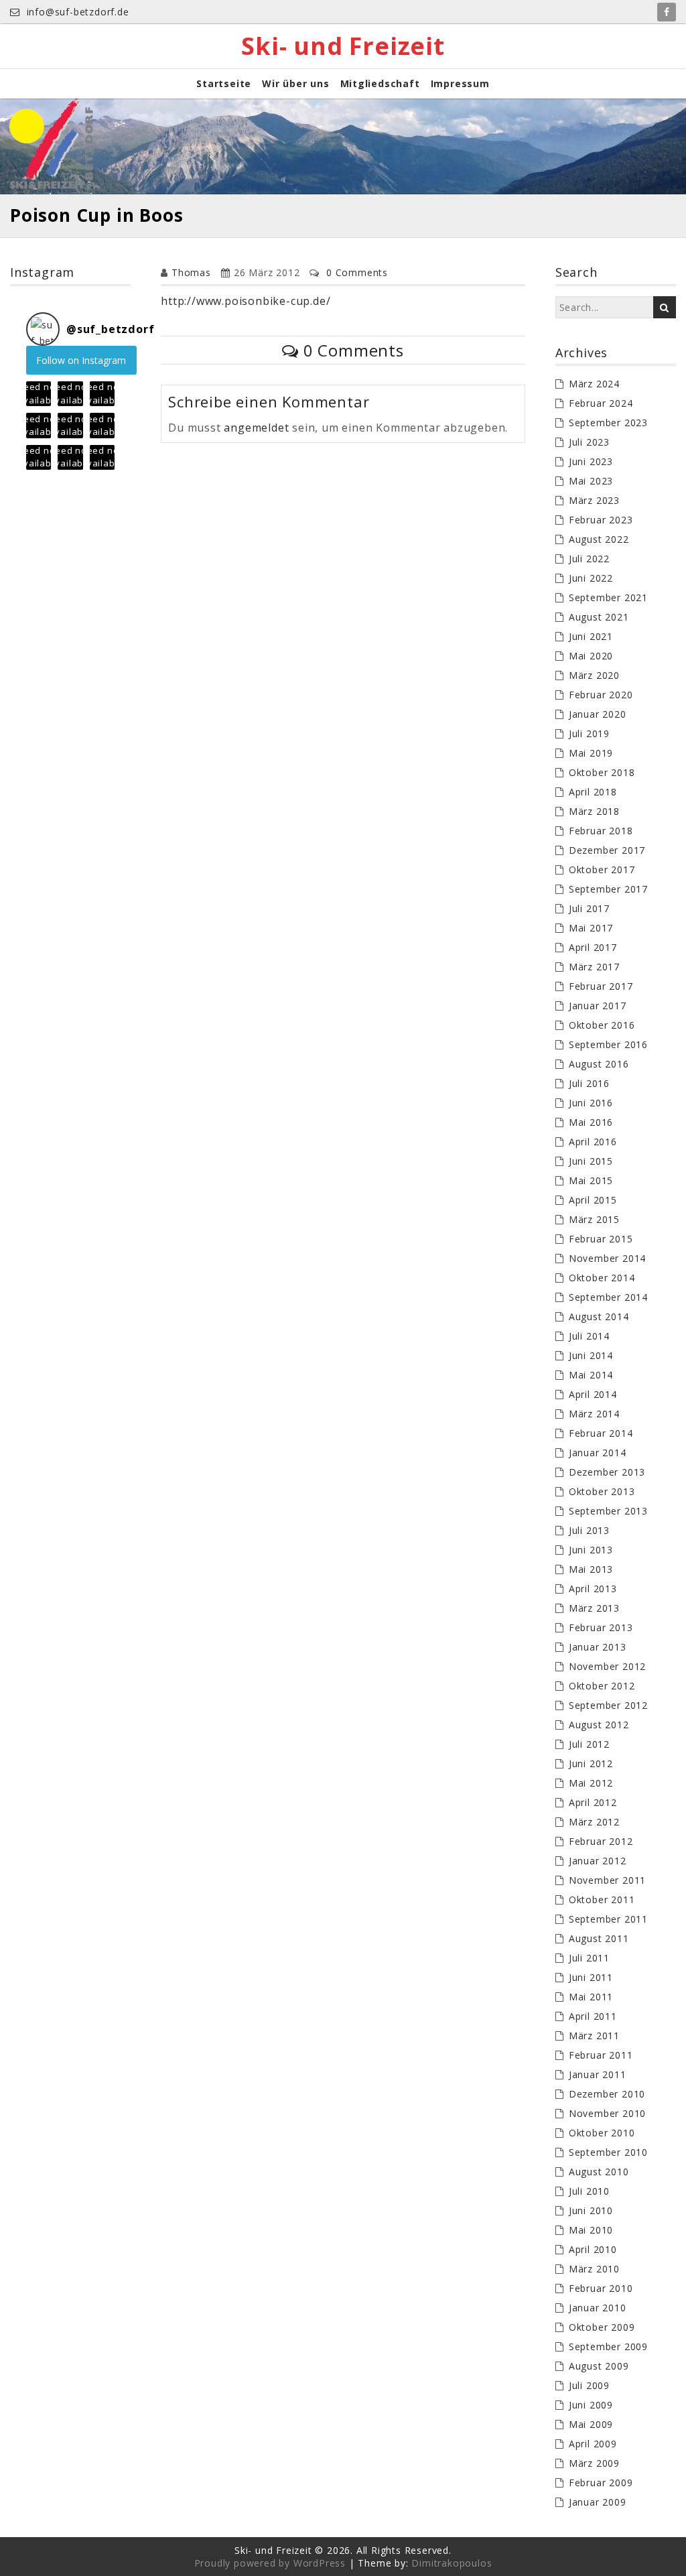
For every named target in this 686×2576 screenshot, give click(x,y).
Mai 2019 (591, 753)
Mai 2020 (591, 656)
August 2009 (599, 2366)
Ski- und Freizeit (343, 46)
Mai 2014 (591, 1375)
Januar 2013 (598, 1647)
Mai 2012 (591, 1783)
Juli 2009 (589, 2385)
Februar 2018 (601, 831)
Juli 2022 (589, 559)
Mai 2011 (591, 1997)
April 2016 (593, 1142)
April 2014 (593, 1394)
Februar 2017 (601, 986)
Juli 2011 (589, 1958)
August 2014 (599, 1316)
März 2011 (594, 2036)
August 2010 (599, 2172)
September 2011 (608, 1919)
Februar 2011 (601, 2055)
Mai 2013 (591, 1569)
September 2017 (608, 889)
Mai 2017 (591, 928)
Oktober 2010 (602, 2133)
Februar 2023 (601, 520)
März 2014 (594, 1414)
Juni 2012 (591, 1763)
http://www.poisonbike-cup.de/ (246, 301)
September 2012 (608, 1705)
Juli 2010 (589, 2191)
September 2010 (608, 2152)
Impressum (460, 83)
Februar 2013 (601, 1627)
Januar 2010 (598, 2308)
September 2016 (608, 1044)
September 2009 (608, 2346)
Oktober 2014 (602, 1278)
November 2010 (607, 2113)
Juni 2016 (591, 1103)
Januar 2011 (598, 2074)
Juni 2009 (591, 2405)
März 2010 (594, 2269)
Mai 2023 (591, 481)
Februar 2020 (601, 695)
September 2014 (608, 1297)
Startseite (224, 83)
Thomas (191, 272)
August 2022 (599, 539)
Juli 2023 (589, 442)
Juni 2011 (591, 1977)
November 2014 (607, 1258)
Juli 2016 (589, 1083)
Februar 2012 (601, 1841)
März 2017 (594, 967)
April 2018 (593, 792)
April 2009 (593, 2444)
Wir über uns (296, 83)
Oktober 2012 (602, 1686)
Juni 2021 (591, 636)
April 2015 (593, 1200)
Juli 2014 (589, 1336)
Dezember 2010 (607, 2094)
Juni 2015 (591, 1161)
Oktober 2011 (602, 1899)
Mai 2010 (591, 2230)
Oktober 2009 (602, 2327)
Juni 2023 (591, 461)
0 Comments (357, 272)
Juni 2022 (591, 578)
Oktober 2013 (602, 1491)
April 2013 (593, 1589)
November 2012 (607, 1666)
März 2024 (594, 384)
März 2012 (594, 1822)
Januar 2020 (598, 714)
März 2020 (594, 675)
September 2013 (608, 1511)
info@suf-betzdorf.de (76, 12)
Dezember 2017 (607, 850)
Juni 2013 (591, 1550)
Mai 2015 (591, 1180)
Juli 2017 (589, 908)
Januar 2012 (598, 1861)
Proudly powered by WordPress (270, 2563)
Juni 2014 (591, 1355)
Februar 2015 (601, 1239)
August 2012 (599, 1725)
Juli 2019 (589, 733)
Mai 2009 (591, 2424)
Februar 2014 (601, 1433)
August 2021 (599, 617)
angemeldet (256, 428)
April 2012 (593, 1802)
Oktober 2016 (602, 1025)
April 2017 (593, 947)
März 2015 (594, 1219)
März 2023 (594, 500)
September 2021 (608, 597)
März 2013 (594, 1608)
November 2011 (607, 1880)
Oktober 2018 (602, 772)
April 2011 (593, 2016)
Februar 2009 (601, 2483)
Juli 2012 (589, 1744)
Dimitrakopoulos (452, 2563)
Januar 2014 (598, 1453)
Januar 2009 (598, 2502)
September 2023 (608, 423)
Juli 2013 (589, 1530)
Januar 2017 (598, 1006)
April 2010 (593, 2249)
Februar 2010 (601, 2288)
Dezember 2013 (607, 1472)
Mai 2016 (591, 1122)
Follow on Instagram (81, 360)
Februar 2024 (601, 403)
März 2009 (594, 2463)
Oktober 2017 (602, 870)
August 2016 (599, 1064)
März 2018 (594, 811)
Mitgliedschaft (380, 83)
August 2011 (599, 1938)
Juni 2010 (591, 2210)
